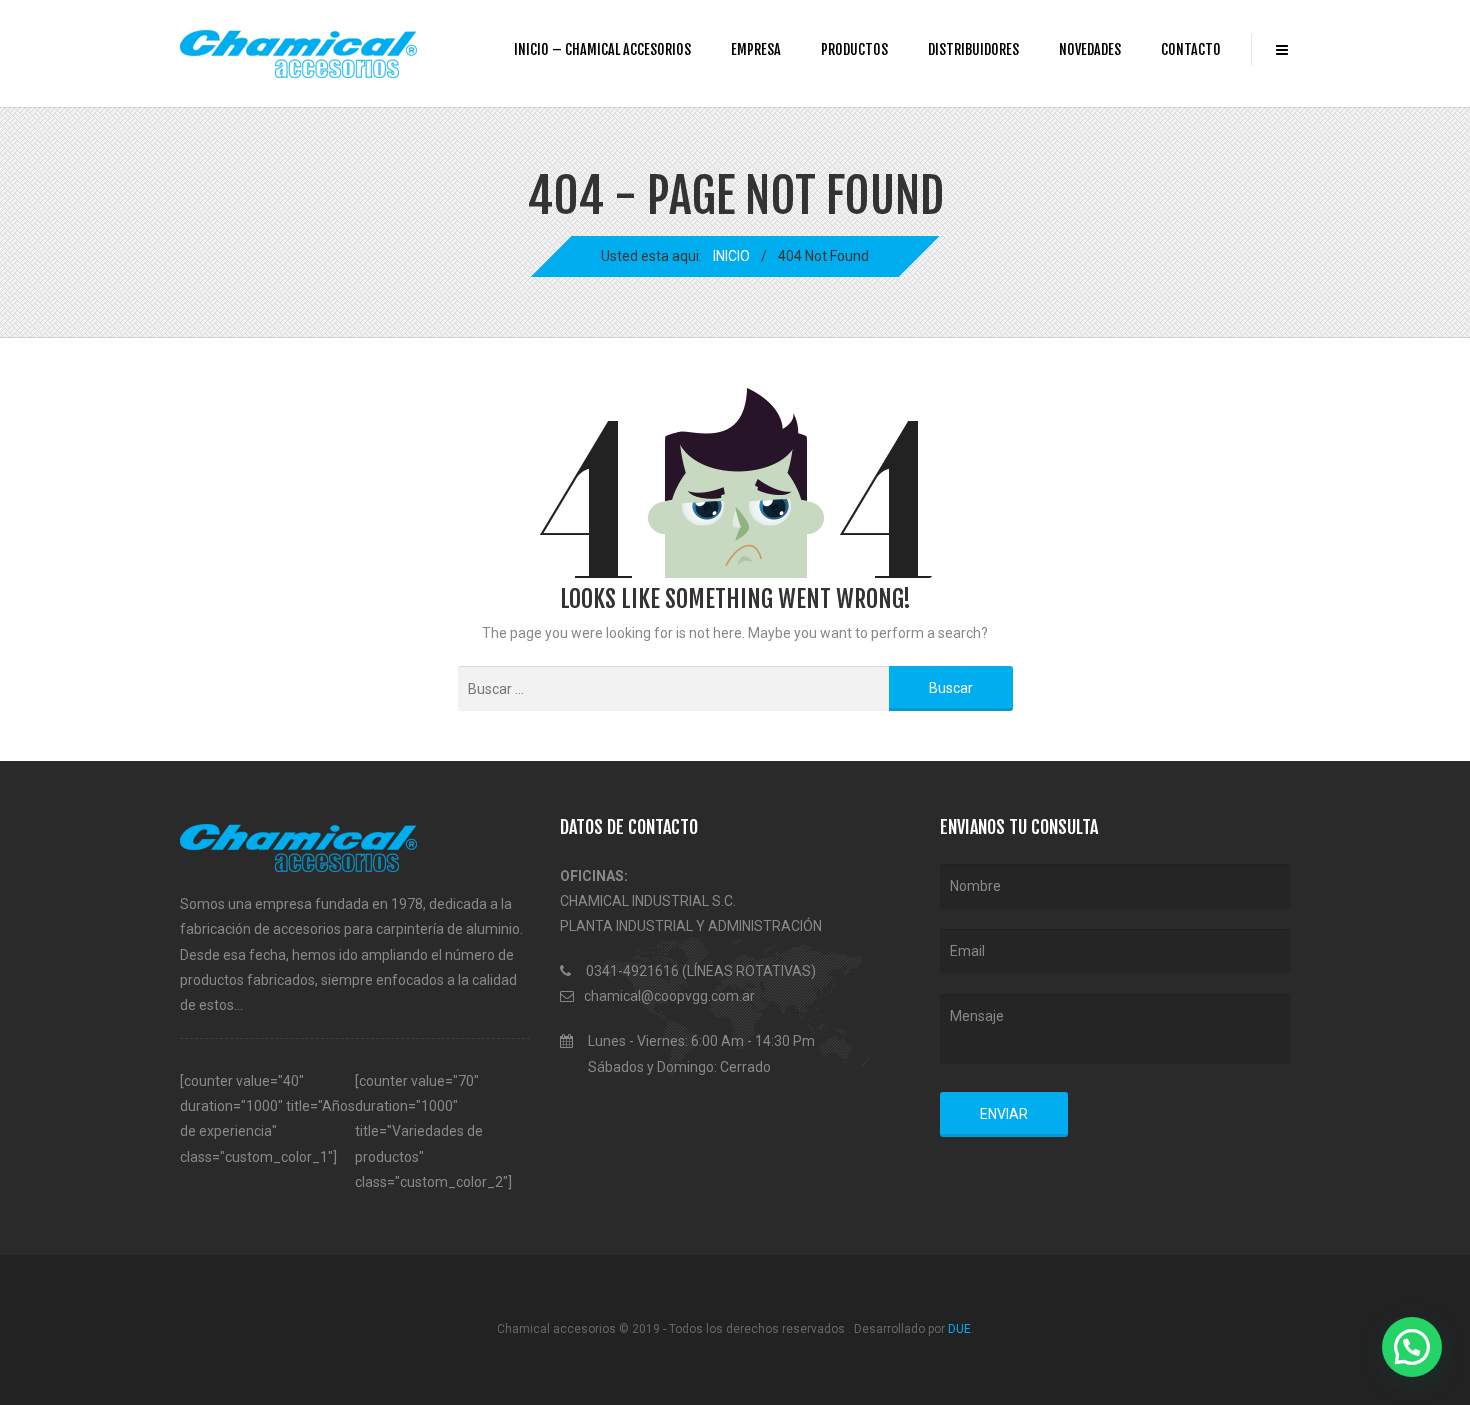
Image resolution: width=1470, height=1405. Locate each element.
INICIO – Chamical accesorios (602, 49)
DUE (959, 1329)
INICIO (731, 256)
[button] (1412, 1347)
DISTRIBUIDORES (973, 49)
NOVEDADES (1090, 49)
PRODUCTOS (854, 49)
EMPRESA (756, 49)
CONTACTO (1191, 49)
